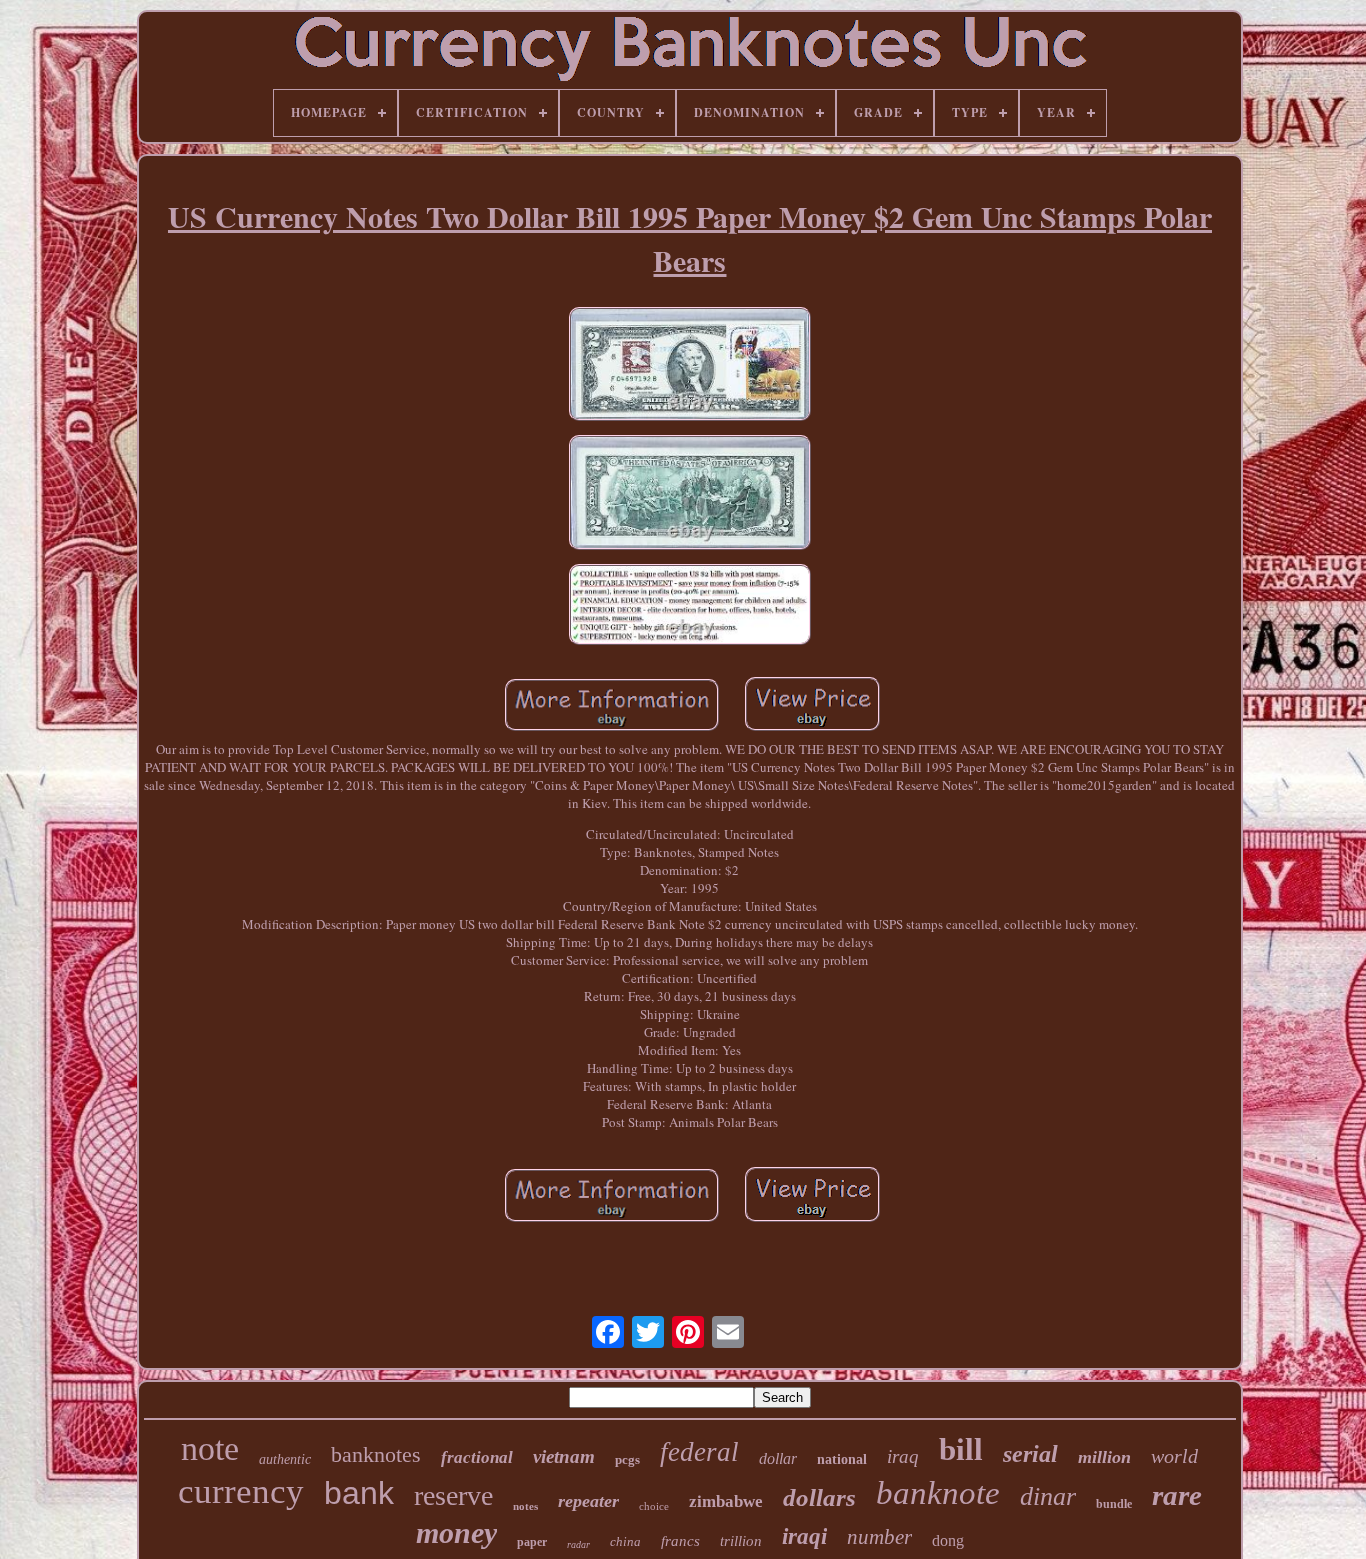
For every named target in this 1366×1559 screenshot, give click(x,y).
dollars (819, 1497)
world (1174, 1456)
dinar (1048, 1496)
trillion (741, 1541)
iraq (903, 1456)
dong (948, 1540)
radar (578, 1544)
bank (359, 1493)
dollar (778, 1458)
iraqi (804, 1536)
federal (699, 1452)
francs (680, 1541)
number (879, 1537)
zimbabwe (726, 1501)
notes (525, 1506)
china (625, 1541)
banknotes (376, 1454)
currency (241, 1491)
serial (1030, 1454)
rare (1177, 1495)
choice (654, 1506)
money (456, 1532)
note (210, 1448)
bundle (1114, 1504)
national (842, 1459)
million (1104, 1457)
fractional (477, 1457)
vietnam (564, 1456)
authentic (285, 1459)
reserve (453, 1495)
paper (532, 1542)
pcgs (627, 1459)
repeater (588, 1501)
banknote (938, 1493)
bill (961, 1449)
